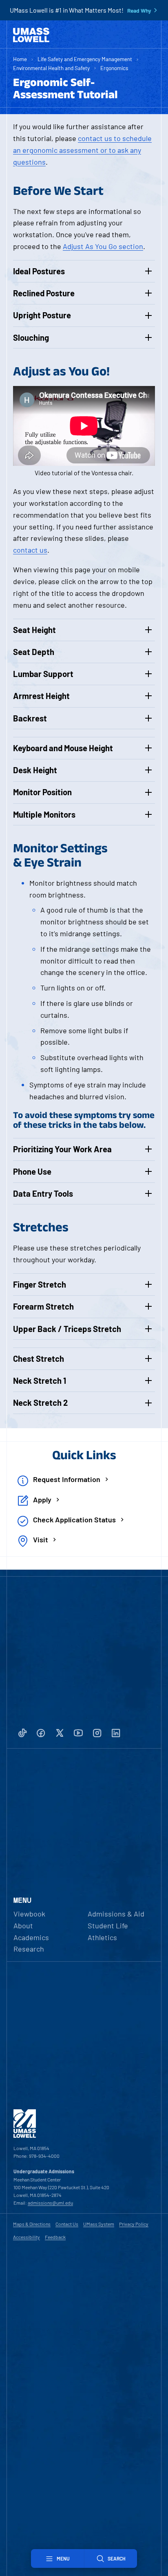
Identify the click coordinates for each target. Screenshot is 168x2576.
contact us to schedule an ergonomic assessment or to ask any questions (82, 150)
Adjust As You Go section (103, 246)
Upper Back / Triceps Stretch (67, 1329)
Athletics (102, 1937)
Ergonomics (114, 68)
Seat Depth (34, 652)
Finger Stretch (40, 1284)
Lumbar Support (43, 674)
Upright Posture (42, 315)
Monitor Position (42, 792)
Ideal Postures (39, 271)
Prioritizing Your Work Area (62, 1149)
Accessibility (27, 2237)
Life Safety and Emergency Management (85, 59)
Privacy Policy (134, 2224)
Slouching (31, 337)
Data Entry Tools (43, 1193)
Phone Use (32, 1171)
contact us (30, 550)
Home (20, 59)
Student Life (108, 1925)
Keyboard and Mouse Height (63, 748)
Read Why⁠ (139, 11)
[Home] (31, 35)
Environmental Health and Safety (51, 68)
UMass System (99, 2224)
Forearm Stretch (43, 1306)
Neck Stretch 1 (40, 1381)
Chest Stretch (39, 1359)
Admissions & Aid (116, 1914)
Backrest (30, 718)
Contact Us (67, 2224)
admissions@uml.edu (50, 2203)
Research (29, 1949)
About (23, 1925)
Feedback (55, 2237)
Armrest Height (41, 696)
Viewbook (29, 1914)
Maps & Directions (32, 2224)
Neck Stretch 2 (40, 1403)
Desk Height (35, 770)
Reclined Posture (44, 293)
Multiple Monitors (44, 814)
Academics (31, 1937)
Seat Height (34, 630)
